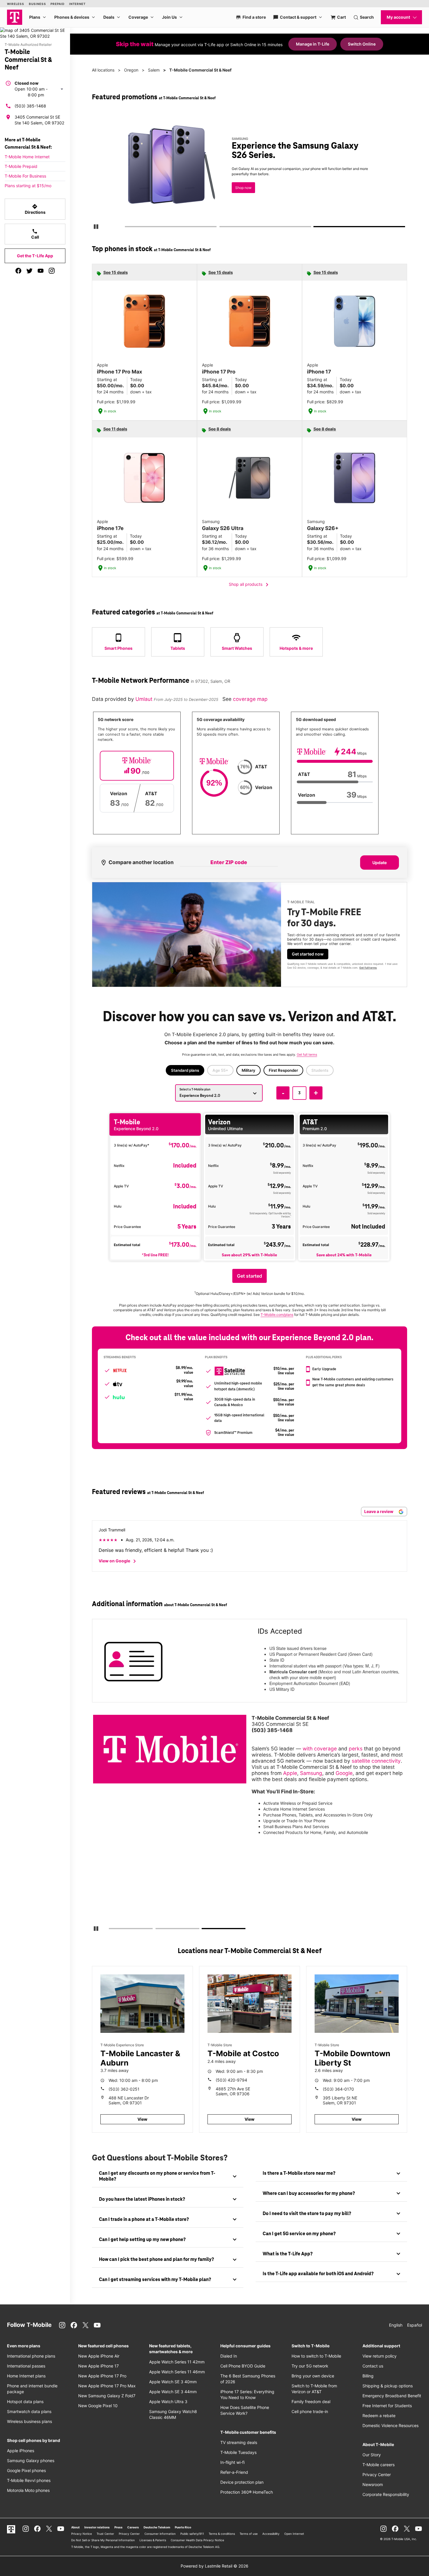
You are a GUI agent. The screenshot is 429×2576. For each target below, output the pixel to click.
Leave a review (379, 1511)
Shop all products (250, 585)
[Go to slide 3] (316, 228)
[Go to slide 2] (221, 228)
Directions (35, 209)
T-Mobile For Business (25, 176)
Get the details (248, 171)
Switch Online (362, 44)
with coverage (320, 1749)
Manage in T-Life (313, 44)
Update (380, 863)
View (142, 2119)
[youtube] (41, 271)
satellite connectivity (376, 1761)
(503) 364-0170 (338, 2089)
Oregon (131, 70)
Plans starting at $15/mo (28, 186)
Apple (290, 1773)
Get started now (308, 954)
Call (35, 234)
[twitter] (29, 271)
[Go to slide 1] (127, 228)
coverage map (250, 699)
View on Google (118, 1561)
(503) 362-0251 (124, 2089)
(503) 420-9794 (231, 2080)
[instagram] (52, 271)
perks (356, 1749)
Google (344, 1773)
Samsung (311, 1773)
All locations (103, 70)
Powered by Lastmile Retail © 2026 (214, 2566)
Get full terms (239, 191)
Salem (154, 70)
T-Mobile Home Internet (27, 157)
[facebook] (18, 271)
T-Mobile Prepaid (21, 166)
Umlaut (145, 699)
